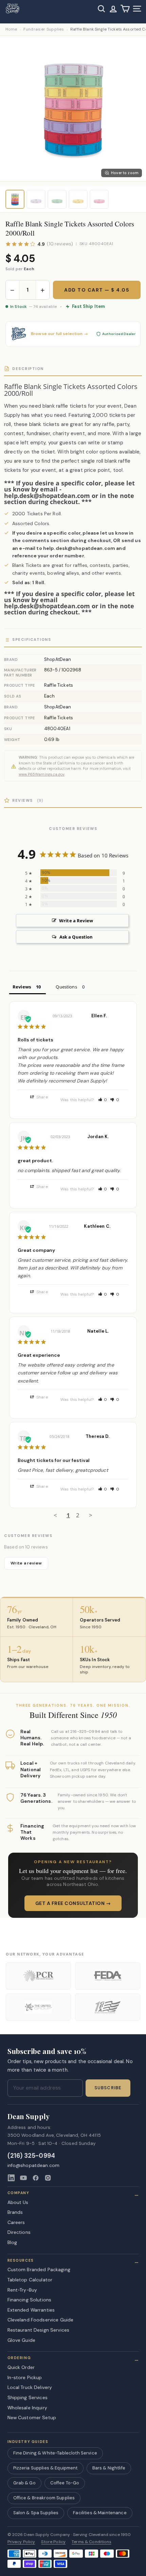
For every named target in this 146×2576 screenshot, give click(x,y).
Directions (19, 2232)
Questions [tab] (66, 987)
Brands (15, 2212)
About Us (18, 2202)
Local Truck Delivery (30, 2387)
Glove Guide (22, 2340)
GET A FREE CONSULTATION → (73, 1903)
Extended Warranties (31, 2310)
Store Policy (53, 2542)
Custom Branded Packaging (39, 2269)
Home (11, 29)
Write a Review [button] (76, 921)
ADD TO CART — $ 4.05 (97, 290)
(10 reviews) (60, 244)
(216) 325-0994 (31, 2156)
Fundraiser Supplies (44, 29)
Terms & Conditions (92, 2542)
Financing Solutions (30, 2300)
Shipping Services (28, 2397)
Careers (16, 2222)
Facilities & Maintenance (100, 2513)
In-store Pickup (25, 2377)
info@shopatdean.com (34, 2165)
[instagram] (48, 2178)
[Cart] (125, 9)
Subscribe (108, 2088)
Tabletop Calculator (30, 2280)
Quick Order (21, 2367)
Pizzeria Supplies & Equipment (45, 2468)
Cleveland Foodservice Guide (41, 2320)
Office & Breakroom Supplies (44, 2498)
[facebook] (36, 2178)
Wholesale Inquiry (27, 2408)
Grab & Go (24, 2483)
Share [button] (42, 1097)
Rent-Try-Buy (22, 2290)
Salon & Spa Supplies (36, 2513)
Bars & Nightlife (109, 2468)
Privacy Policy (21, 2542)
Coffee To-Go (65, 2483)
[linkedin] (11, 2178)
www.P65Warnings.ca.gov (42, 774)
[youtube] (23, 2178)
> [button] (91, 1515)
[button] (103, 1100)
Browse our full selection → (59, 334)
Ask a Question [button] (76, 937)
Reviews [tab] (22, 987)
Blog (12, 2242)
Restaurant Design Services (39, 2330)
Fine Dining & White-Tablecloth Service (55, 2453)
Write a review (26, 1563)
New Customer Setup (32, 2417)
